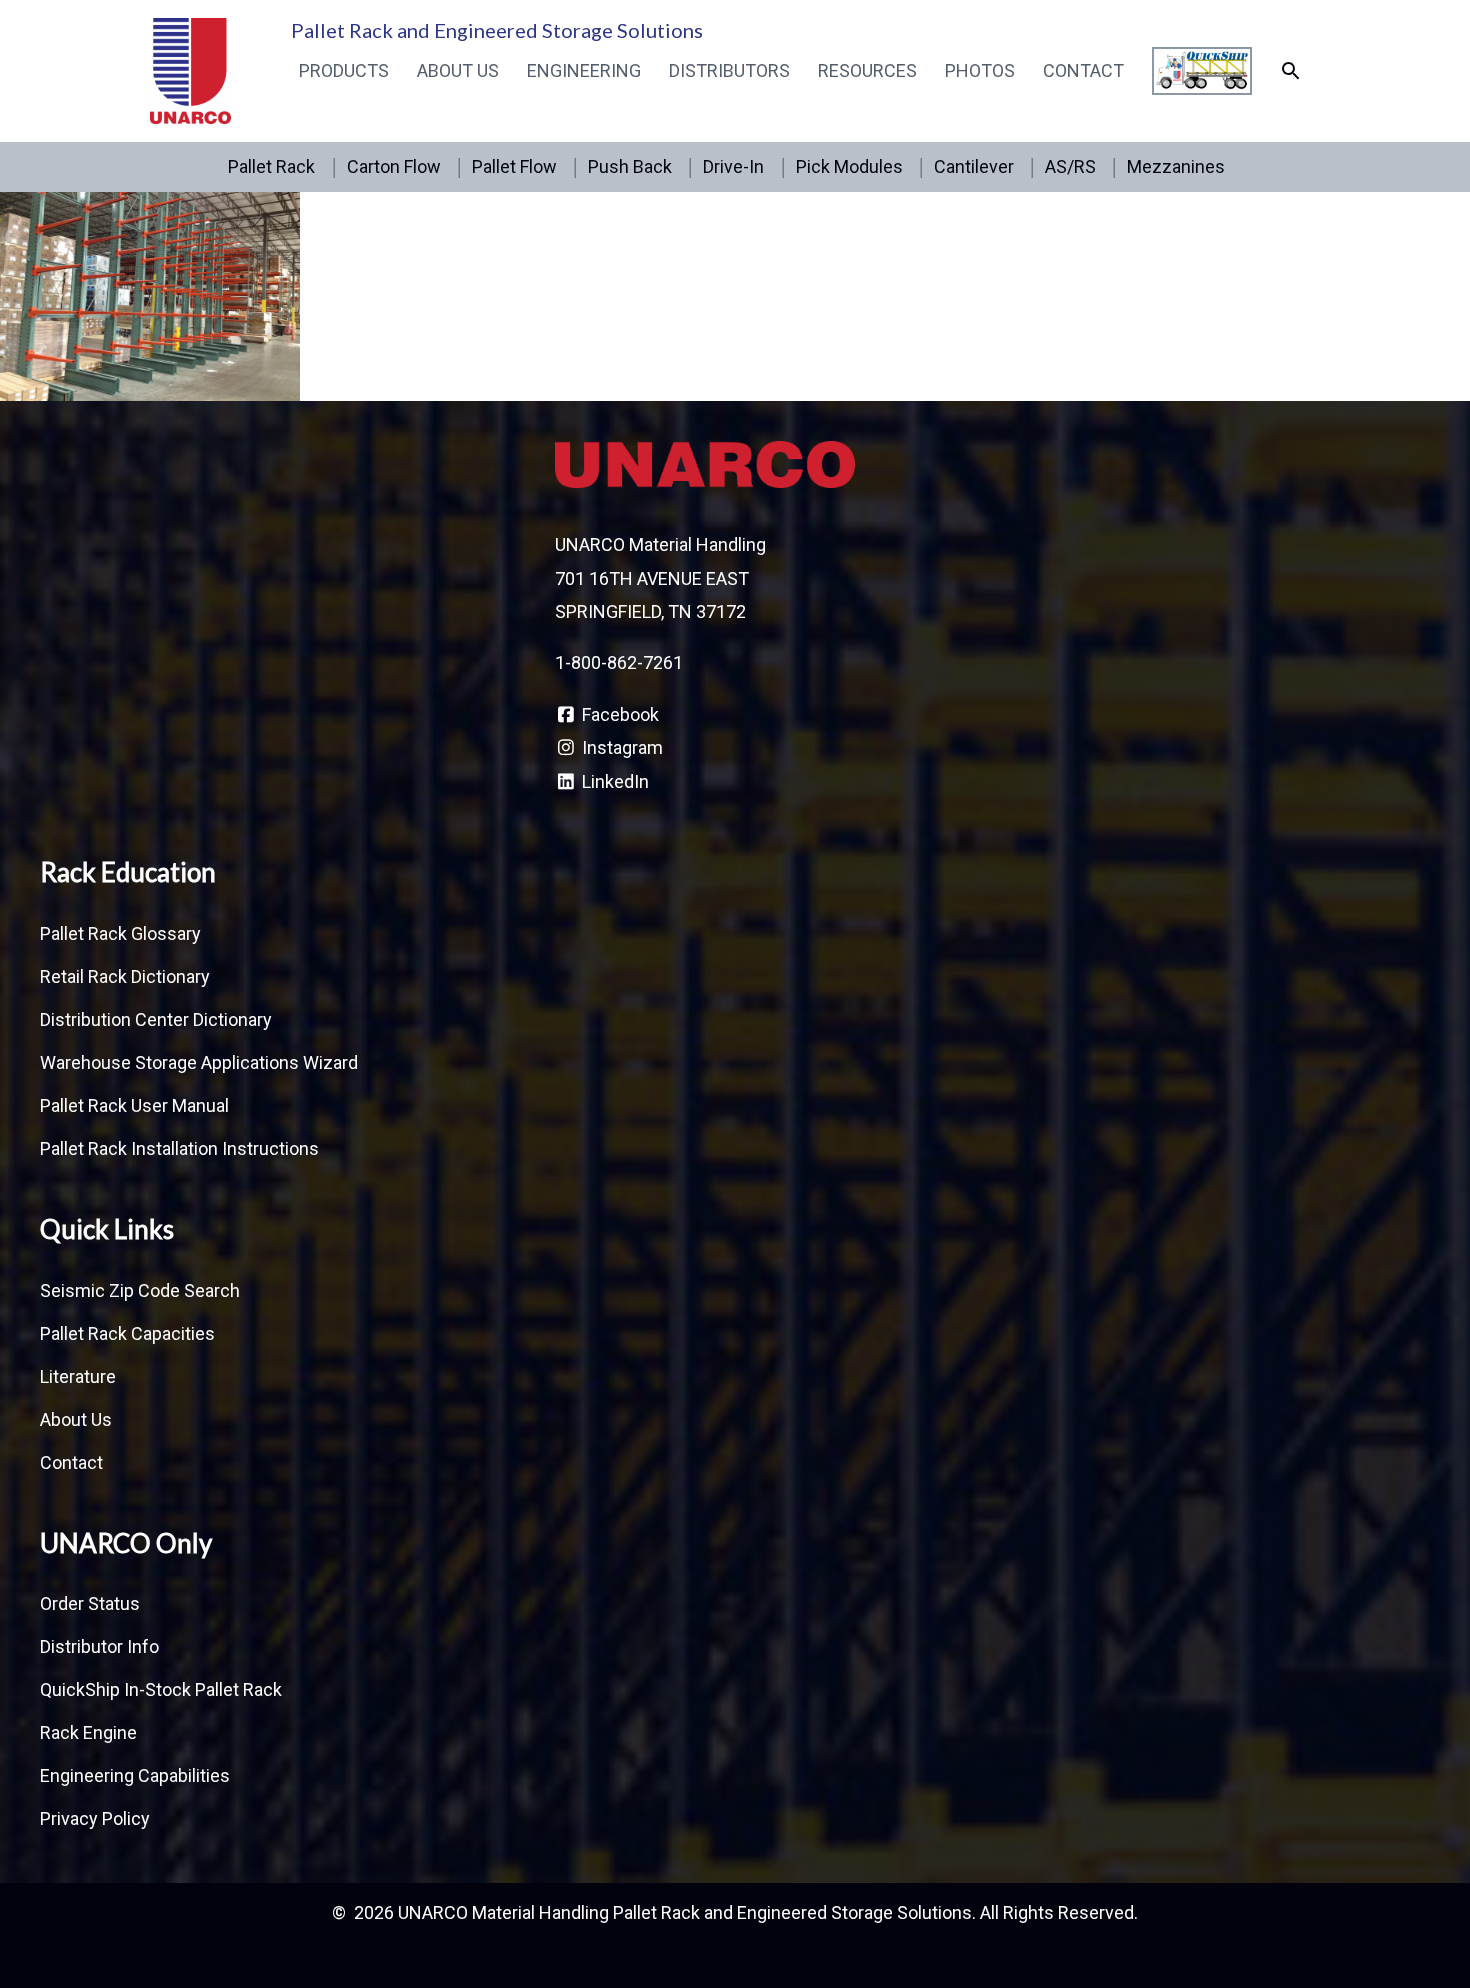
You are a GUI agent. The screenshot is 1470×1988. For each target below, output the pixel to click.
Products (344, 70)
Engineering (584, 70)
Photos (980, 70)
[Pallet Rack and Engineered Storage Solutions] (190, 69)
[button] (1290, 70)
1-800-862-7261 (619, 662)
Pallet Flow (514, 166)
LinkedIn (613, 781)
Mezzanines (1176, 166)
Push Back (630, 166)
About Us (458, 70)
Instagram (620, 747)
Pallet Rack (271, 166)
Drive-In (733, 166)
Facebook (618, 714)
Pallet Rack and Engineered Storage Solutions (497, 30)
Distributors (729, 70)
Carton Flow (394, 166)
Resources (867, 70)
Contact (1083, 70)
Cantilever (974, 166)
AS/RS (1070, 166)
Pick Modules (849, 166)
